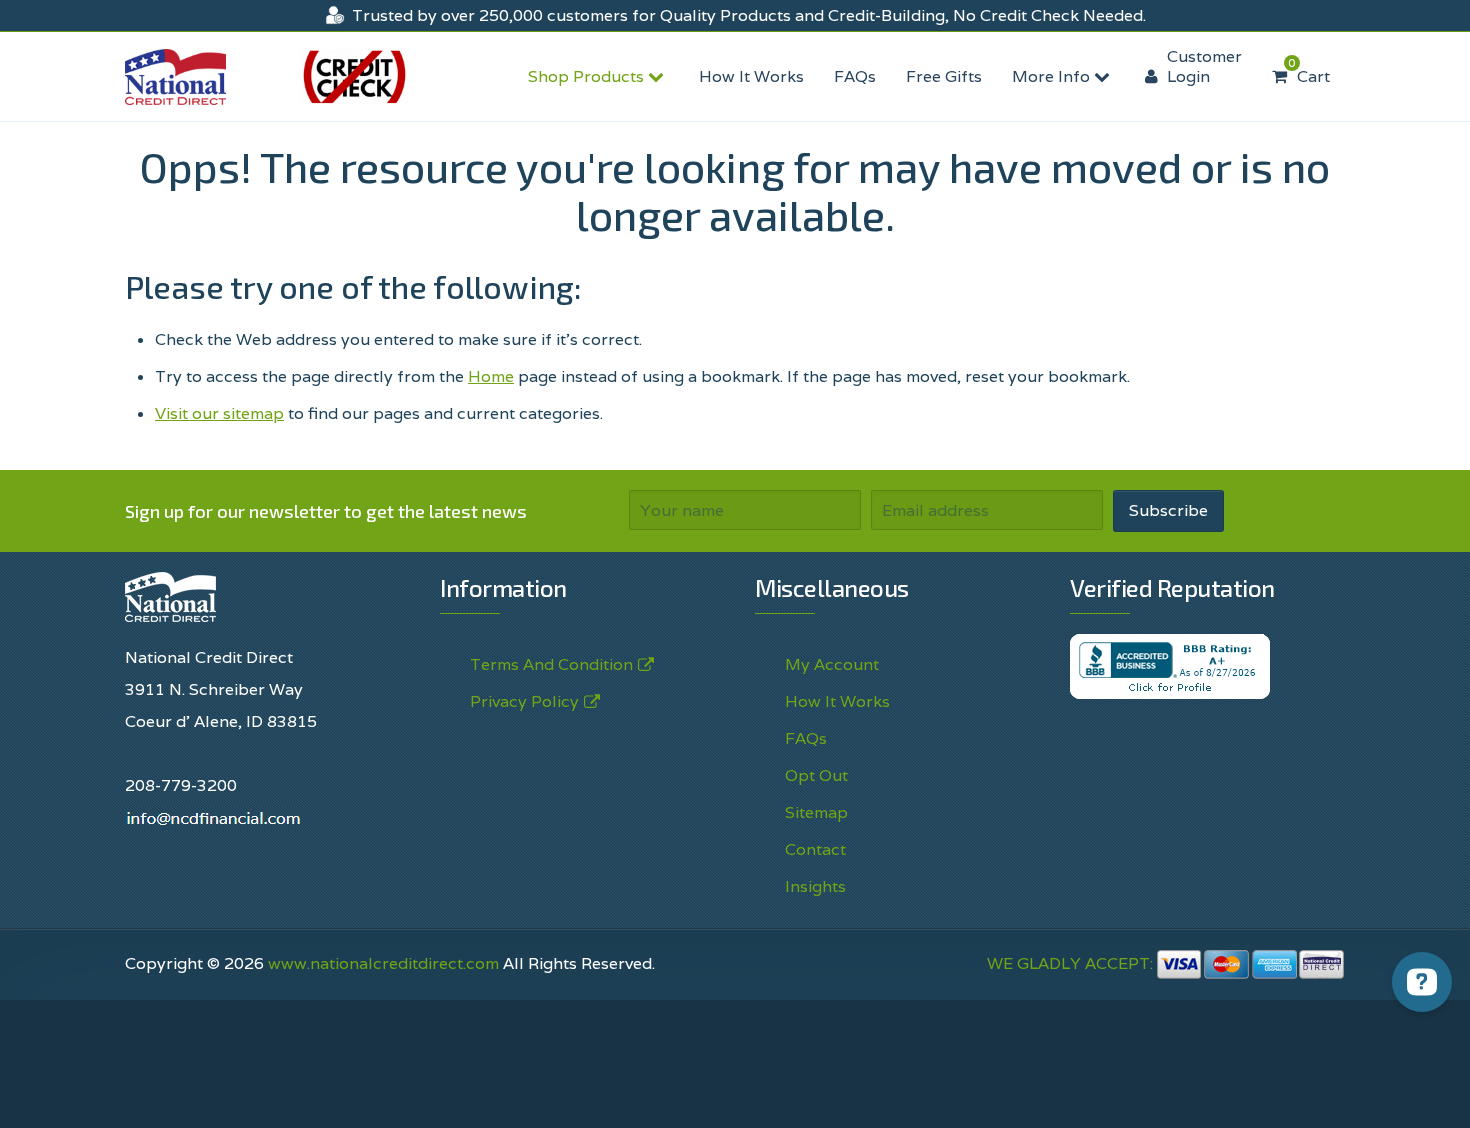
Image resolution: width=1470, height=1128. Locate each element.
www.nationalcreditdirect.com (383, 963)
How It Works (751, 76)
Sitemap (816, 812)
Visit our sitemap (219, 413)
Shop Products (588, 76)
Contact (815, 849)
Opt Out (816, 775)
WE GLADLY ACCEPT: (1072, 963)
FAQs (855, 76)
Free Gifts (944, 76)
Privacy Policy (821, 1090)
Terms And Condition (551, 664)
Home (491, 376)
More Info (1053, 76)
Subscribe (1168, 510)
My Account (832, 664)
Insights (815, 886)
